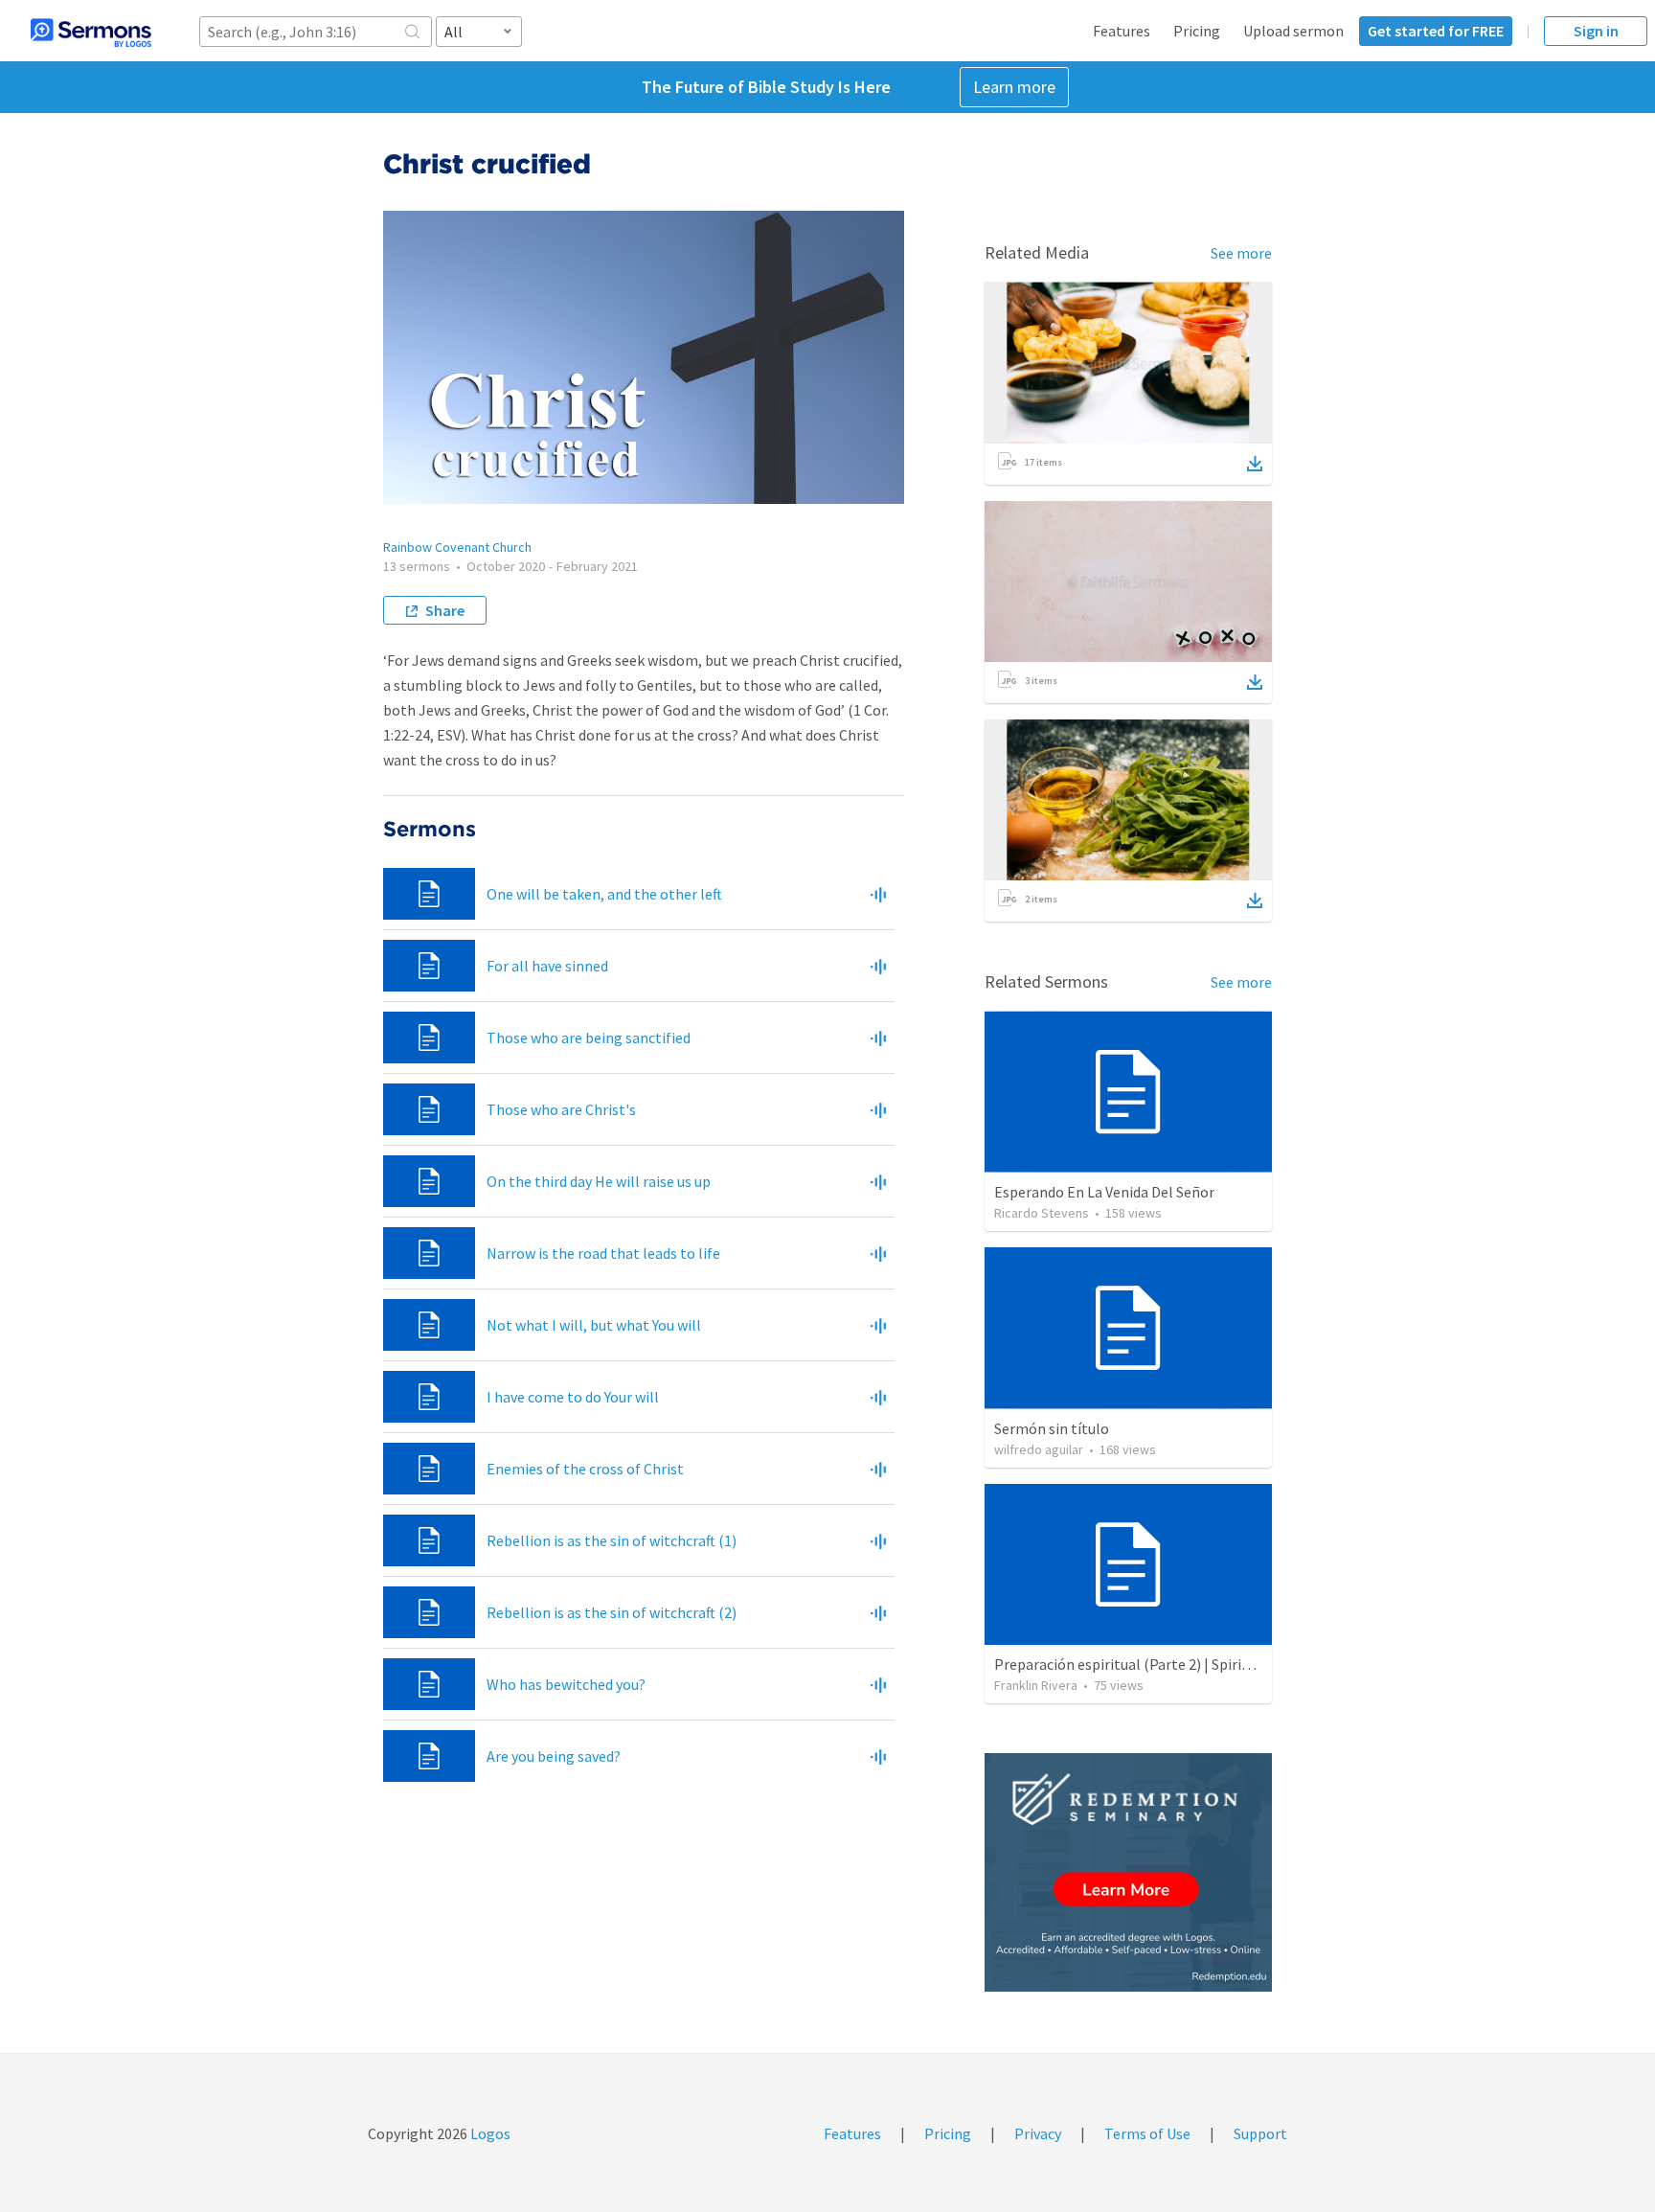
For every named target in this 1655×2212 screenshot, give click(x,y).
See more (1241, 253)
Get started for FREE (1436, 31)
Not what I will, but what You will (594, 1325)
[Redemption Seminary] (1128, 1872)
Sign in (1596, 31)
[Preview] (878, 894)
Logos (489, 2133)
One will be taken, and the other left (604, 894)
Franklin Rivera (1036, 1685)
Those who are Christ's (561, 1109)
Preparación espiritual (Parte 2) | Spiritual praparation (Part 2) (1199, 1664)
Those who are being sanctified (589, 1038)
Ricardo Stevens (1042, 1213)
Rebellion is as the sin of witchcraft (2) (612, 1612)
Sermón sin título (1052, 1428)
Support (1260, 2133)
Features (1122, 31)
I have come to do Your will (573, 1397)
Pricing (1197, 31)
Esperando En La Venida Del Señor (1104, 1192)
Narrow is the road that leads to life (603, 1253)
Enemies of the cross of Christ (585, 1469)
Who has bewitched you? (566, 1684)
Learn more (1014, 87)
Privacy (1038, 2133)
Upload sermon (1293, 31)
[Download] (1255, 464)
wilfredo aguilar (1039, 1449)
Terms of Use (1147, 2133)
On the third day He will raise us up (599, 1181)
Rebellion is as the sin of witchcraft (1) (612, 1540)
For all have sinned (547, 966)
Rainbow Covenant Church (457, 547)
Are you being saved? (554, 1756)
